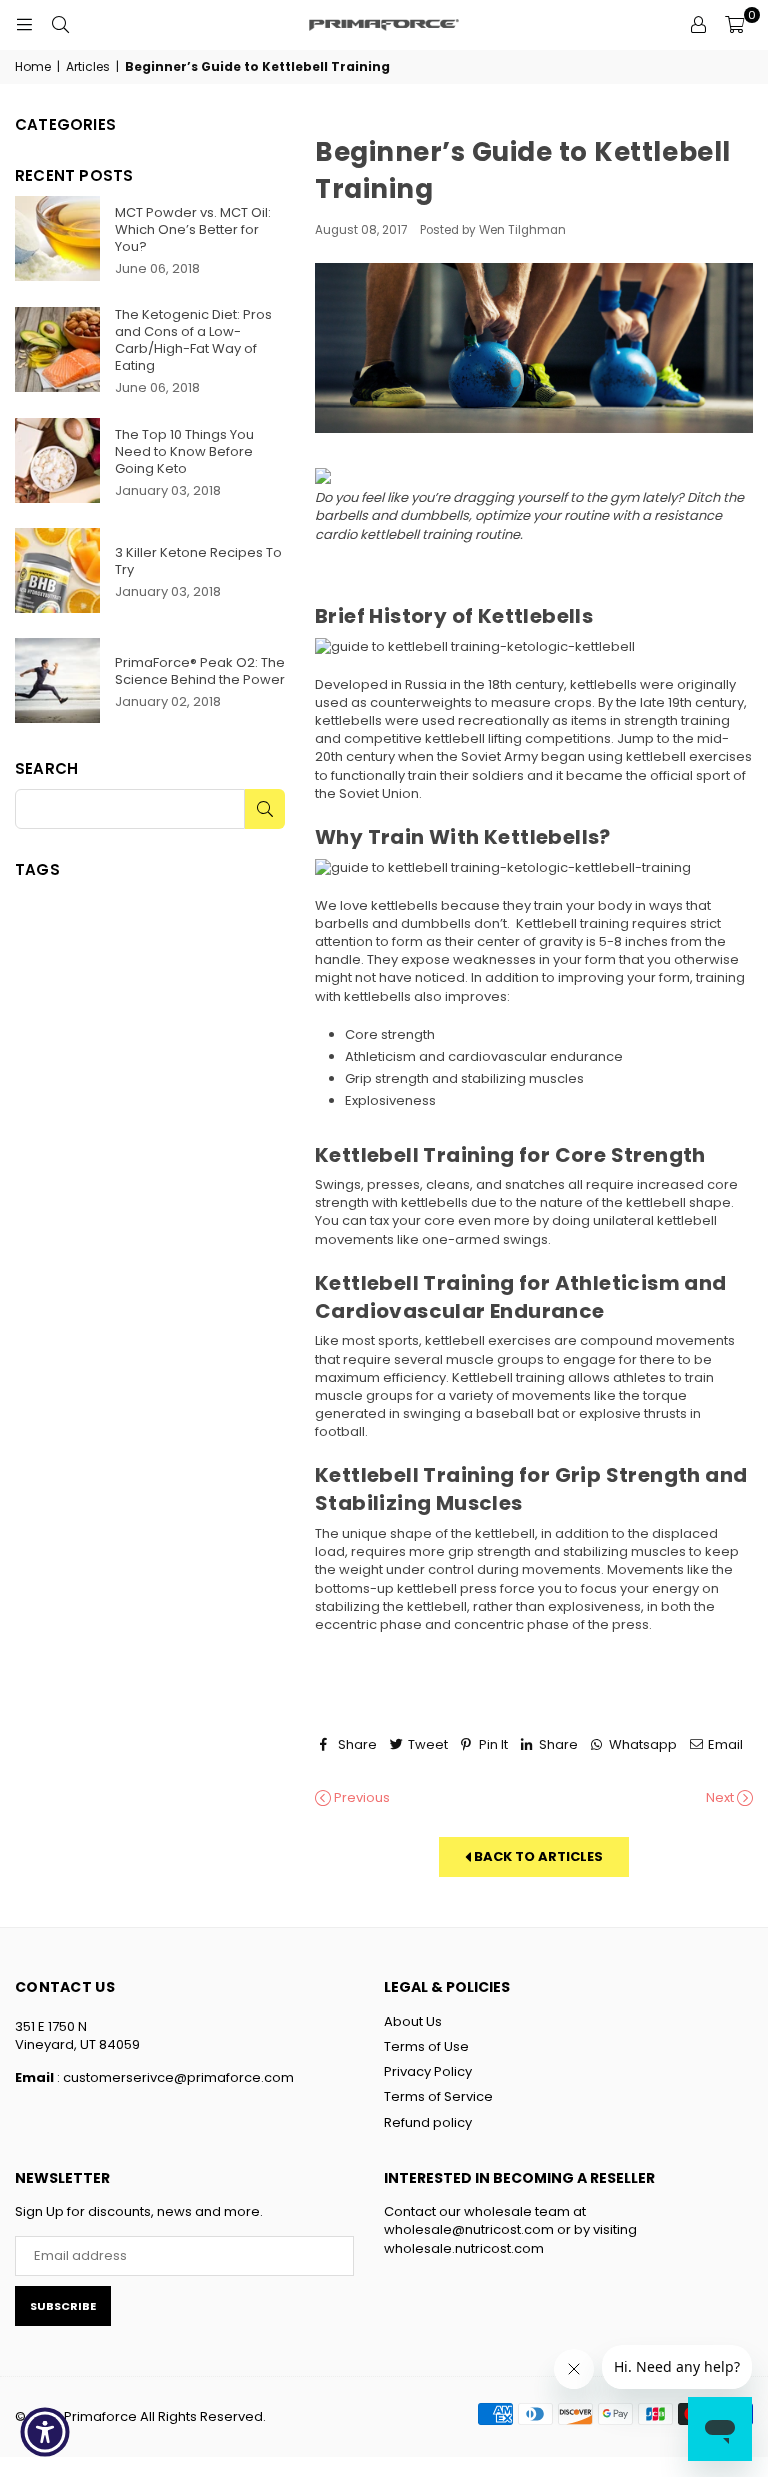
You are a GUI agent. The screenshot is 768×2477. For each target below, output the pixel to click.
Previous (360, 1798)
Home (33, 67)
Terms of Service (438, 2096)
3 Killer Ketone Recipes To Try (198, 561)
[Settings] (698, 25)
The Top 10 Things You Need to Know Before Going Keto (184, 451)
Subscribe (63, 2306)
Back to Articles (537, 1856)
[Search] (60, 25)
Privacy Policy (428, 2071)
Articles (88, 67)
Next (721, 1798)
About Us (413, 2021)
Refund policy (428, 2122)
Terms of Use (426, 2046)
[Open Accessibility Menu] (45, 2432)
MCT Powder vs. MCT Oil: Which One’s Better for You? (193, 229)
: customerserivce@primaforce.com (174, 2077)
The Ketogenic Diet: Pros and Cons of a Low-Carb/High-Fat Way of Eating (193, 340)
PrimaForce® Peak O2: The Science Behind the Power (200, 671)
